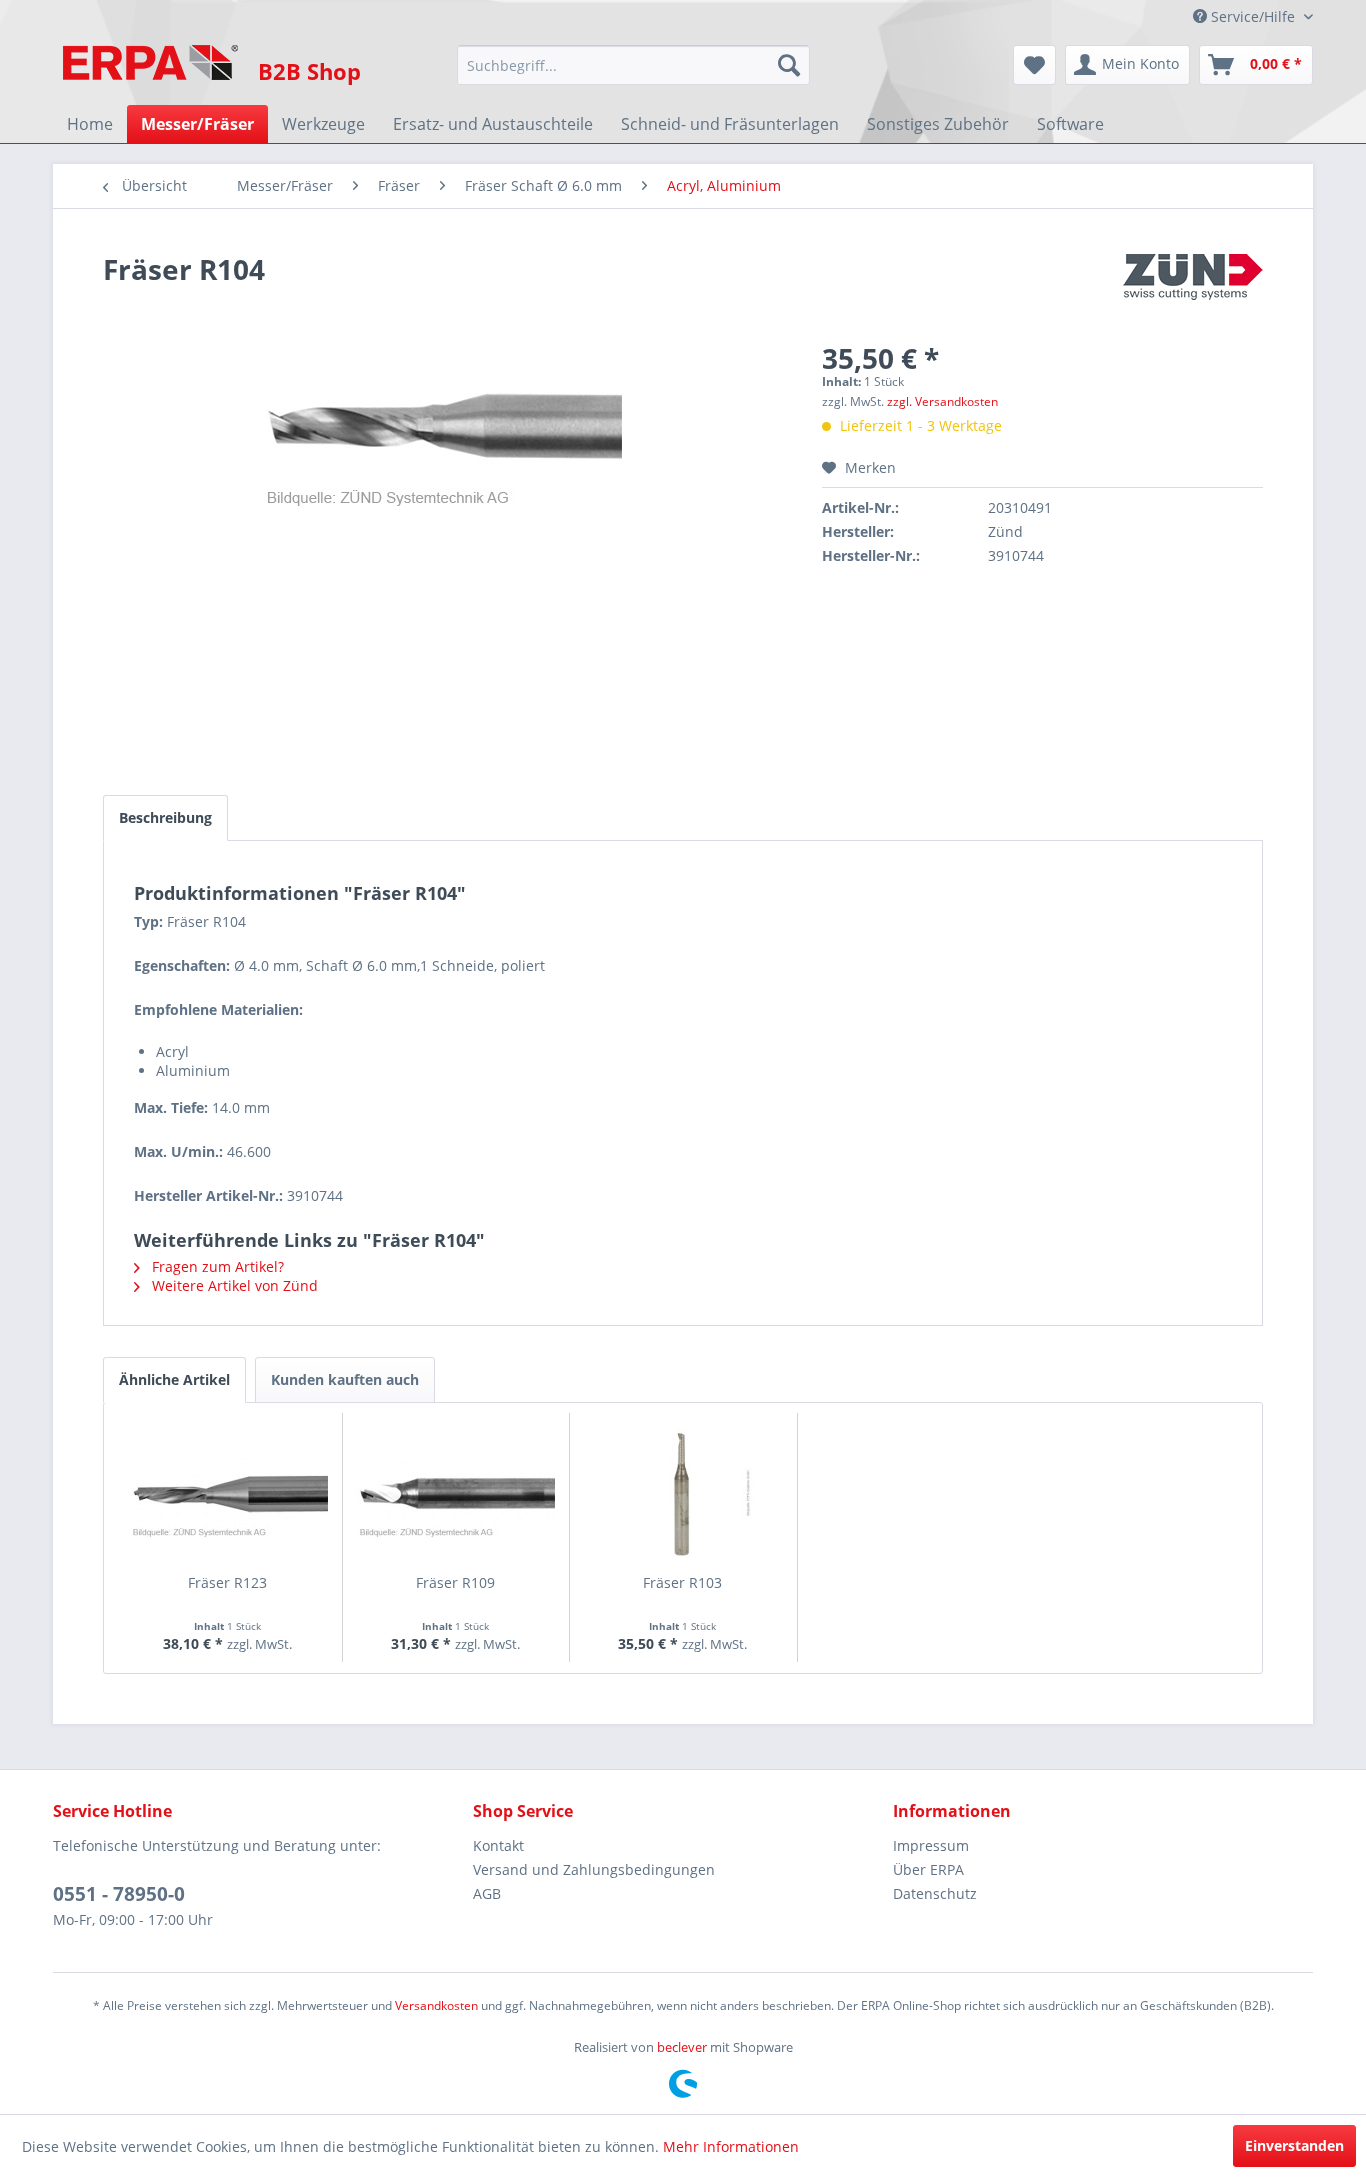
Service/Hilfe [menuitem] (1253, 16)
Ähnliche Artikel (174, 1379)
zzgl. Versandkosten (942, 401)
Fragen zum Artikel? (216, 1266)
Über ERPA (928, 1869)
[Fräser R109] (456, 1493)
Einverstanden (1294, 2145)
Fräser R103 (682, 1582)
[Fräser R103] (683, 1493)
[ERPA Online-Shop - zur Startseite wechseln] (150, 70)
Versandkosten (436, 2005)
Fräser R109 (455, 1582)
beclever (682, 2047)
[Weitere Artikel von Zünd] (1193, 289)
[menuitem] (633, 65)
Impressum (931, 1845)
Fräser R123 (227, 1582)
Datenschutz (935, 1893)
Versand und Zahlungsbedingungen (594, 1869)
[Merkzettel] (1034, 65)
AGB (487, 1893)
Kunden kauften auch (345, 1379)
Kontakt (498, 1845)
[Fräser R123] (228, 1493)
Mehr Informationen (731, 2146)
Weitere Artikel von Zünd (233, 1285)
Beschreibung (165, 817)
